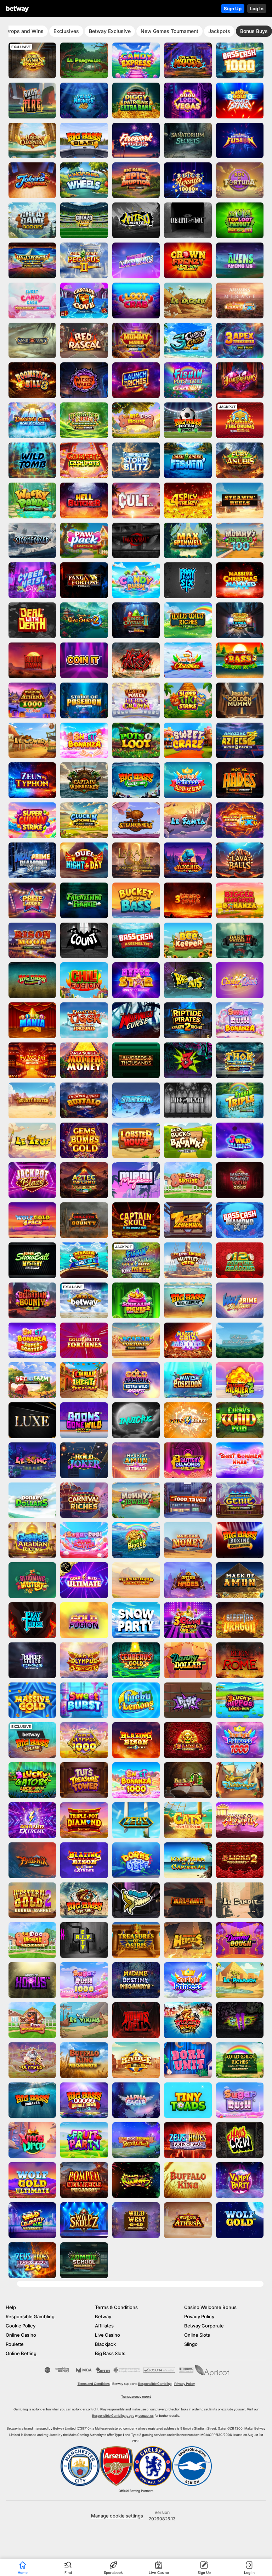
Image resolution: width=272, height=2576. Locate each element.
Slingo (191, 2344)
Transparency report (136, 2396)
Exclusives (66, 31)
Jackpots (219, 31)
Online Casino (21, 2335)
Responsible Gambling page (113, 2416)
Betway (103, 2316)
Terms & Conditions (116, 2307)
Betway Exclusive (110, 31)
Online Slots (197, 2335)
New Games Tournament (169, 31)
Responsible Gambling (30, 2316)
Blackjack (105, 2344)
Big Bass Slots (110, 2353)
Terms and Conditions (94, 2384)
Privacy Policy (199, 2316)
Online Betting (21, 2353)
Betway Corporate (204, 2326)
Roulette (15, 2344)
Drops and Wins (25, 31)
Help (11, 2307)
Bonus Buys (254, 31)
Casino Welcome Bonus (210, 2307)
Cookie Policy (21, 2326)
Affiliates (104, 2326)
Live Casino (107, 2335)
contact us (146, 2416)
